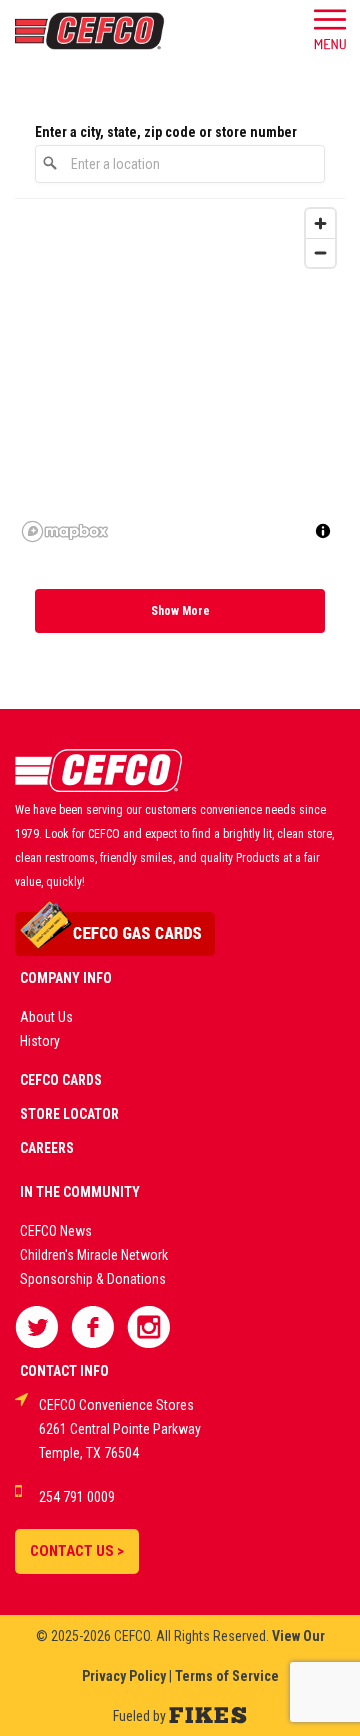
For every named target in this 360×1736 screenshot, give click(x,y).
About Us (46, 1017)
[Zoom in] (320, 223)
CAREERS (47, 1148)
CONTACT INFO (64, 1371)
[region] (180, 374)
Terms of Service (227, 1676)
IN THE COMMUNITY (80, 1192)
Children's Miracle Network (94, 1255)
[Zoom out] (320, 252)
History (40, 1041)
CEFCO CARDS (61, 1080)
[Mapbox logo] (65, 531)
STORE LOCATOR (69, 1114)
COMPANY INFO (66, 978)
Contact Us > (77, 1551)
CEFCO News (56, 1231)
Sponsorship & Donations (93, 1279)
